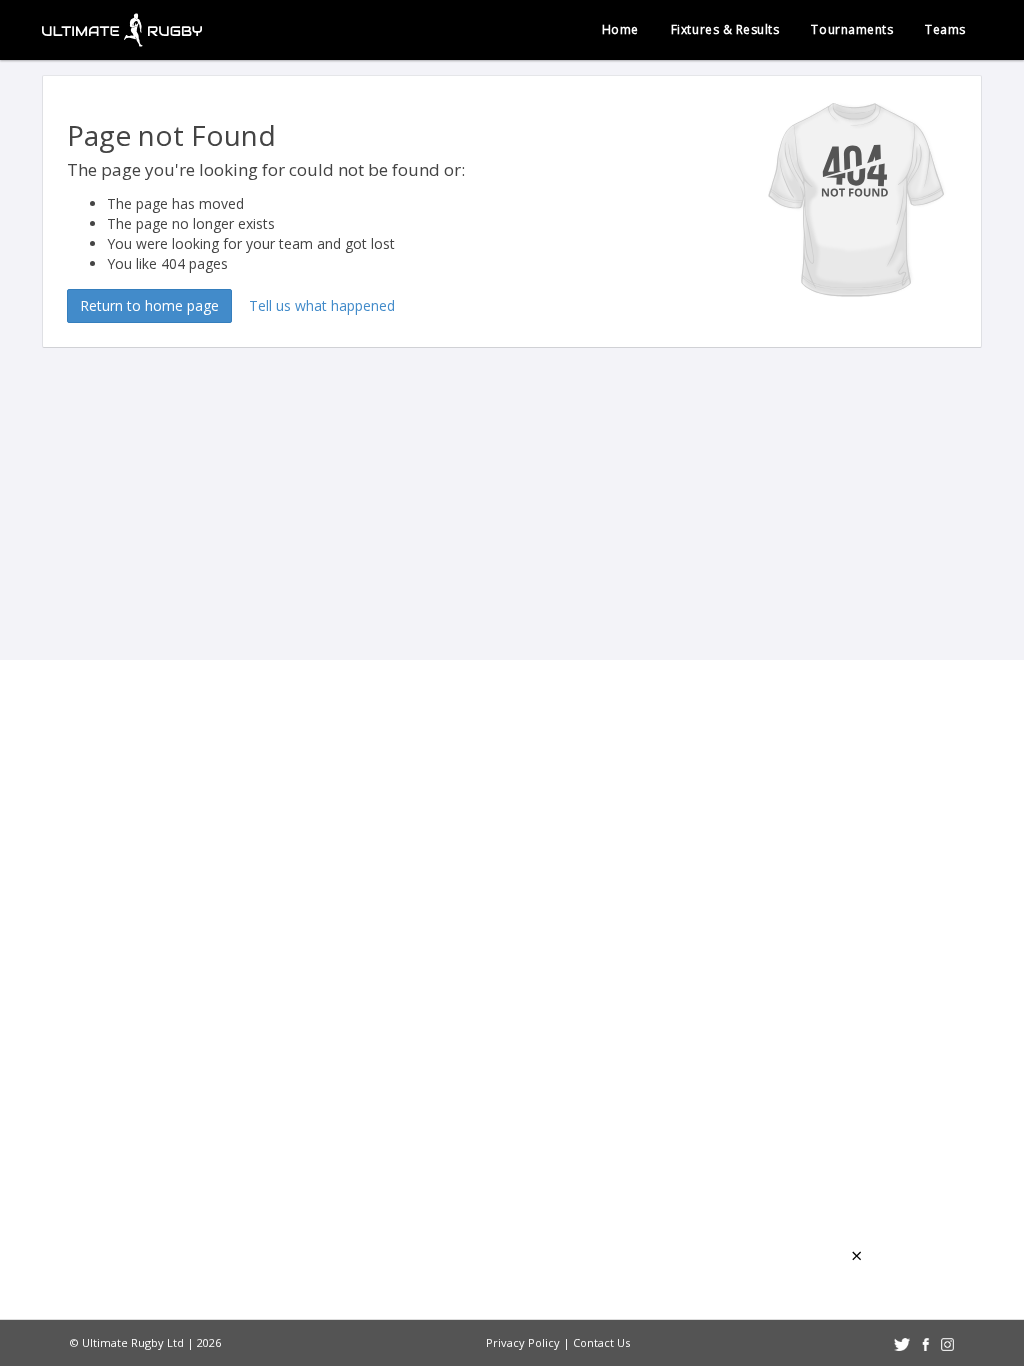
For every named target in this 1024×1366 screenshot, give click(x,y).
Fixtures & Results (725, 29)
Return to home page (149, 305)
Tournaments (852, 29)
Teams (945, 29)
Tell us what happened (322, 305)
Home (620, 29)
